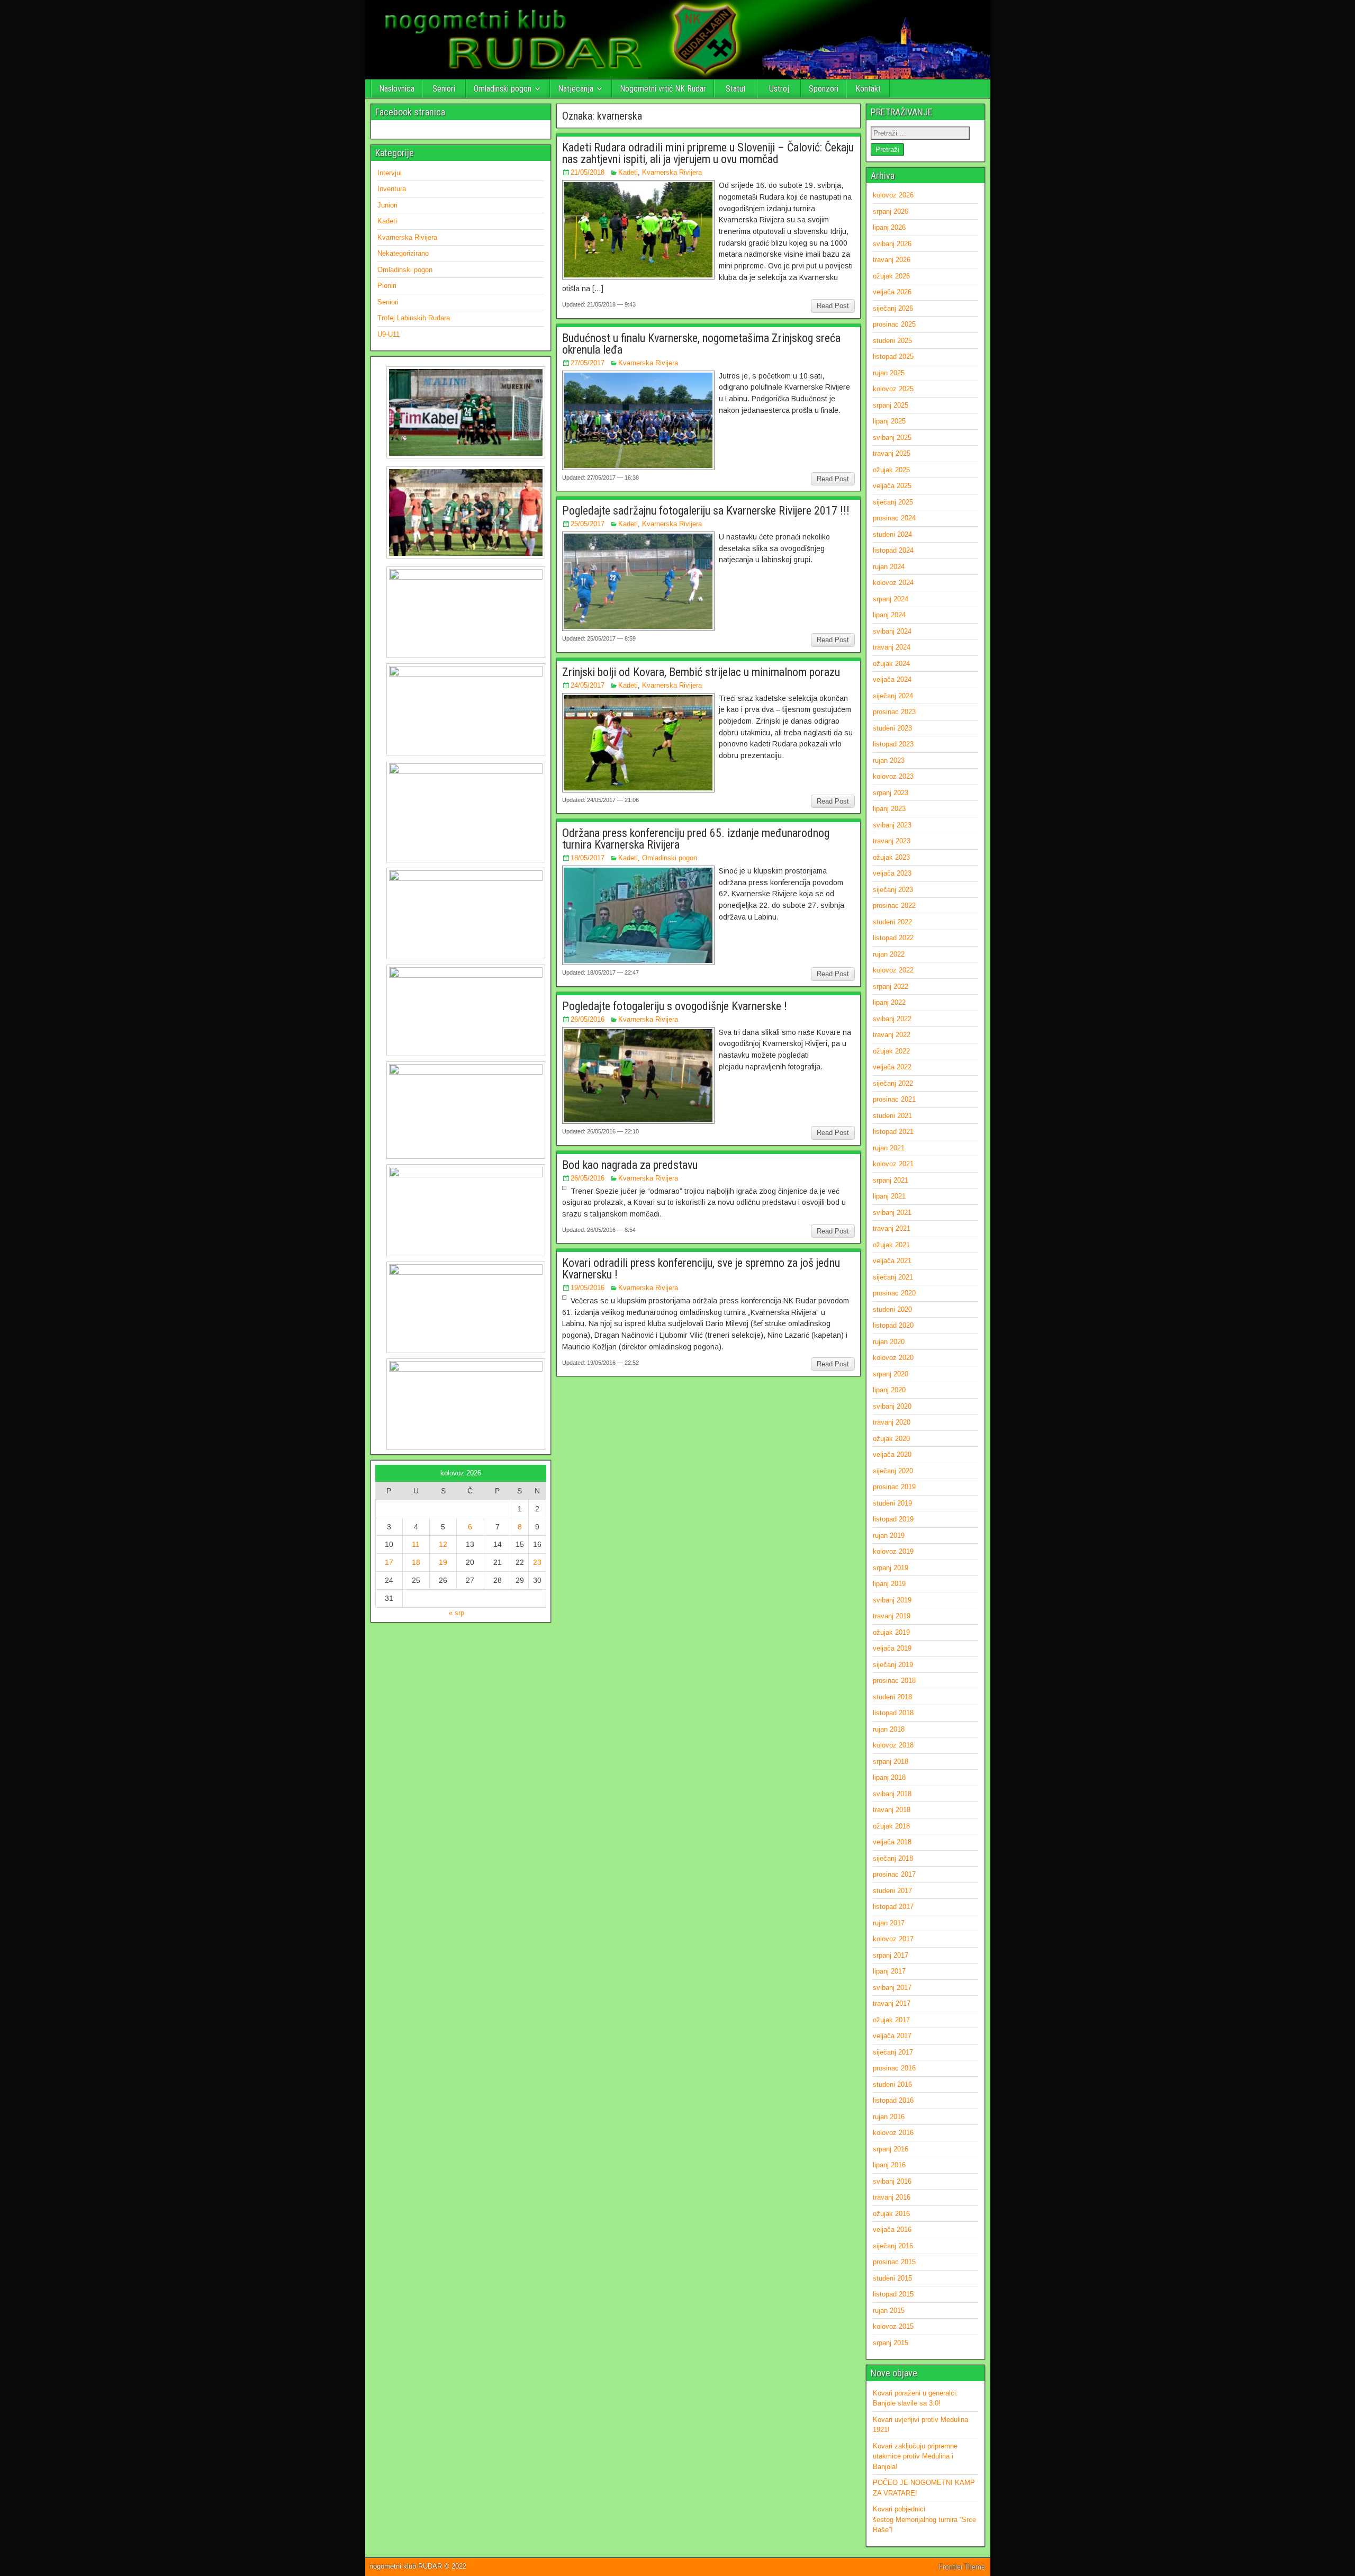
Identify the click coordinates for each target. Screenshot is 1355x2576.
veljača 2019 (892, 1648)
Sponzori (824, 89)
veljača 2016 (892, 2230)
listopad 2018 (893, 1713)
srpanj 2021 (891, 1180)
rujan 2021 (889, 1148)
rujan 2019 (889, 1535)
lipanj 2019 (889, 1584)
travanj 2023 (892, 841)
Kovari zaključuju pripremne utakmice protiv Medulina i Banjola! (915, 2456)
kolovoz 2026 (893, 195)
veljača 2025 (892, 486)
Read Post (833, 306)
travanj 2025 (892, 453)
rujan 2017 (889, 1923)
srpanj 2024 (891, 599)
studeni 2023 (892, 728)
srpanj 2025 (891, 405)
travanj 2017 (892, 2003)
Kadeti (628, 172)
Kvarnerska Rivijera (672, 172)
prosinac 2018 (894, 1681)
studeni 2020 (892, 1309)
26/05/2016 (588, 1019)
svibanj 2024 (892, 631)
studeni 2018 (892, 1697)
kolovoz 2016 (893, 2133)
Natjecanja (576, 89)
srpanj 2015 (891, 2343)
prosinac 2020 (894, 1293)
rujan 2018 (889, 1729)
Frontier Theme (962, 2567)
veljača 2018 (892, 1842)
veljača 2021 (892, 1261)
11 (416, 1544)
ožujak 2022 (891, 1051)
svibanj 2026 (892, 244)
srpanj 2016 (891, 2149)
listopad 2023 (893, 744)
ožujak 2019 (891, 1632)
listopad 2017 (893, 1907)
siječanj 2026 (893, 308)
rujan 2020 (889, 1342)
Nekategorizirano (403, 253)
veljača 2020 (892, 1454)
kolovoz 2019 (893, 1551)
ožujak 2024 (891, 664)
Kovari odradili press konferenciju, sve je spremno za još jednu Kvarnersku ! (701, 1269)
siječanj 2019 (893, 1665)
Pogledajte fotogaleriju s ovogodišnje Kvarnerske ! (675, 1006)
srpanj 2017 (891, 1955)
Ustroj (779, 89)
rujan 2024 (889, 567)
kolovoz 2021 (893, 1164)
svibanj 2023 (892, 825)
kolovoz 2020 (893, 1358)
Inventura (392, 189)
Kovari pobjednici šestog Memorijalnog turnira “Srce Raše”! (924, 2519)
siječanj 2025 (893, 502)
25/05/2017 (588, 524)
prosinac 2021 (894, 1099)
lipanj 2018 (889, 1777)
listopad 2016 (893, 2100)
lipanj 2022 (889, 1002)
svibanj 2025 (892, 438)
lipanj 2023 (889, 809)
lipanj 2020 (889, 1390)
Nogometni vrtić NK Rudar (663, 89)
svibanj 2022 (892, 1019)
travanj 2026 (892, 260)
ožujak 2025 (891, 470)
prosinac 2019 (894, 1487)
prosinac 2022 (894, 906)
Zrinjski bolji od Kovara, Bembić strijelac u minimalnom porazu (701, 672)
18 (416, 1562)
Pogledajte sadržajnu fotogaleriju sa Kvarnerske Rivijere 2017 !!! (706, 511)
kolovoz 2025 (893, 389)
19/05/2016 (588, 1288)
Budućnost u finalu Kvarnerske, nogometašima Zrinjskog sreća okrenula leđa (701, 344)
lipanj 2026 (889, 227)
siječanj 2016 (893, 2246)
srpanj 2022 (891, 987)
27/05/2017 (588, 363)
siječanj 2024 (893, 696)
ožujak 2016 (891, 2214)
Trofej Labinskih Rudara (414, 318)
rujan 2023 (889, 760)
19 (443, 1562)
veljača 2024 (892, 679)
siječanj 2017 (893, 2052)
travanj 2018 (892, 1810)
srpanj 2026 (891, 211)
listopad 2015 (893, 2294)
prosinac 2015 (894, 2262)
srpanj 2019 (891, 1568)
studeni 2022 (892, 922)
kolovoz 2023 (893, 776)
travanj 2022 (892, 1035)
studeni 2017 (892, 1891)
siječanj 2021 (893, 1277)
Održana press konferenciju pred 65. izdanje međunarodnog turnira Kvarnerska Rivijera (696, 839)
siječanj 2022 (893, 1083)
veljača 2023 (892, 873)
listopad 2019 (893, 1519)
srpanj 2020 (891, 1374)
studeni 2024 (892, 534)
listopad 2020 (893, 1325)
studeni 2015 (892, 2278)
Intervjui (390, 173)
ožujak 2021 (891, 1245)
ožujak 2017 (891, 2020)
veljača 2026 (892, 292)
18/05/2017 (588, 858)
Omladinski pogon (503, 89)
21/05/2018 (588, 172)
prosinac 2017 (894, 1874)
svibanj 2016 (892, 2181)
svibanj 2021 (892, 1213)
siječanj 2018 (893, 1858)
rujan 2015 (889, 2311)
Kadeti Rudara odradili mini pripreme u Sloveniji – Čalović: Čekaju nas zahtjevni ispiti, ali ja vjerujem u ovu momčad (708, 153)
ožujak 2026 (891, 276)
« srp (457, 1613)
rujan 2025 (889, 373)
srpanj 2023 (891, 793)
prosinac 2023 (894, 712)
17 (389, 1562)
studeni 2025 (892, 341)
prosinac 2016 (894, 2068)
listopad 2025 (893, 357)
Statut (736, 89)
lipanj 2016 (889, 2165)
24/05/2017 (588, 685)
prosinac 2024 (894, 518)
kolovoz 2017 (893, 1939)
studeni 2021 (892, 1116)
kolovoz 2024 (893, 583)
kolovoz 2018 (893, 1745)
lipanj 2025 (889, 421)
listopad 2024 (893, 550)
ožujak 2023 (891, 857)
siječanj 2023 (893, 890)
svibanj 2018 (892, 1794)
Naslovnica (397, 89)
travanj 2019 (892, 1616)
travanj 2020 (892, 1422)
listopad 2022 (893, 938)
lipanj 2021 (889, 1196)
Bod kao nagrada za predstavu (630, 1165)
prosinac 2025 (894, 324)
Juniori (387, 205)
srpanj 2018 (891, 1762)
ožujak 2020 (891, 1439)
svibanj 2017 (892, 1988)
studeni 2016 (892, 2084)
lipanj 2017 (889, 1971)
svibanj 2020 (892, 1406)
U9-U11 (389, 334)
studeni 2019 (892, 1503)
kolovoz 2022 (893, 970)
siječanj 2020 (893, 1471)
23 (537, 1562)
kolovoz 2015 (893, 2326)
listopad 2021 (893, 1132)
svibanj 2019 (892, 1600)
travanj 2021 (892, 1228)
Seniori (444, 89)
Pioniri (387, 286)
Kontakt (868, 89)
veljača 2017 (892, 2036)
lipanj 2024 (889, 615)
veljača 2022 (892, 1067)
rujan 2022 (889, 954)
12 (443, 1544)
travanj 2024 (892, 647)
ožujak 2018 (891, 1826)
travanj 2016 (892, 2197)
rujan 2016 (889, 2117)
